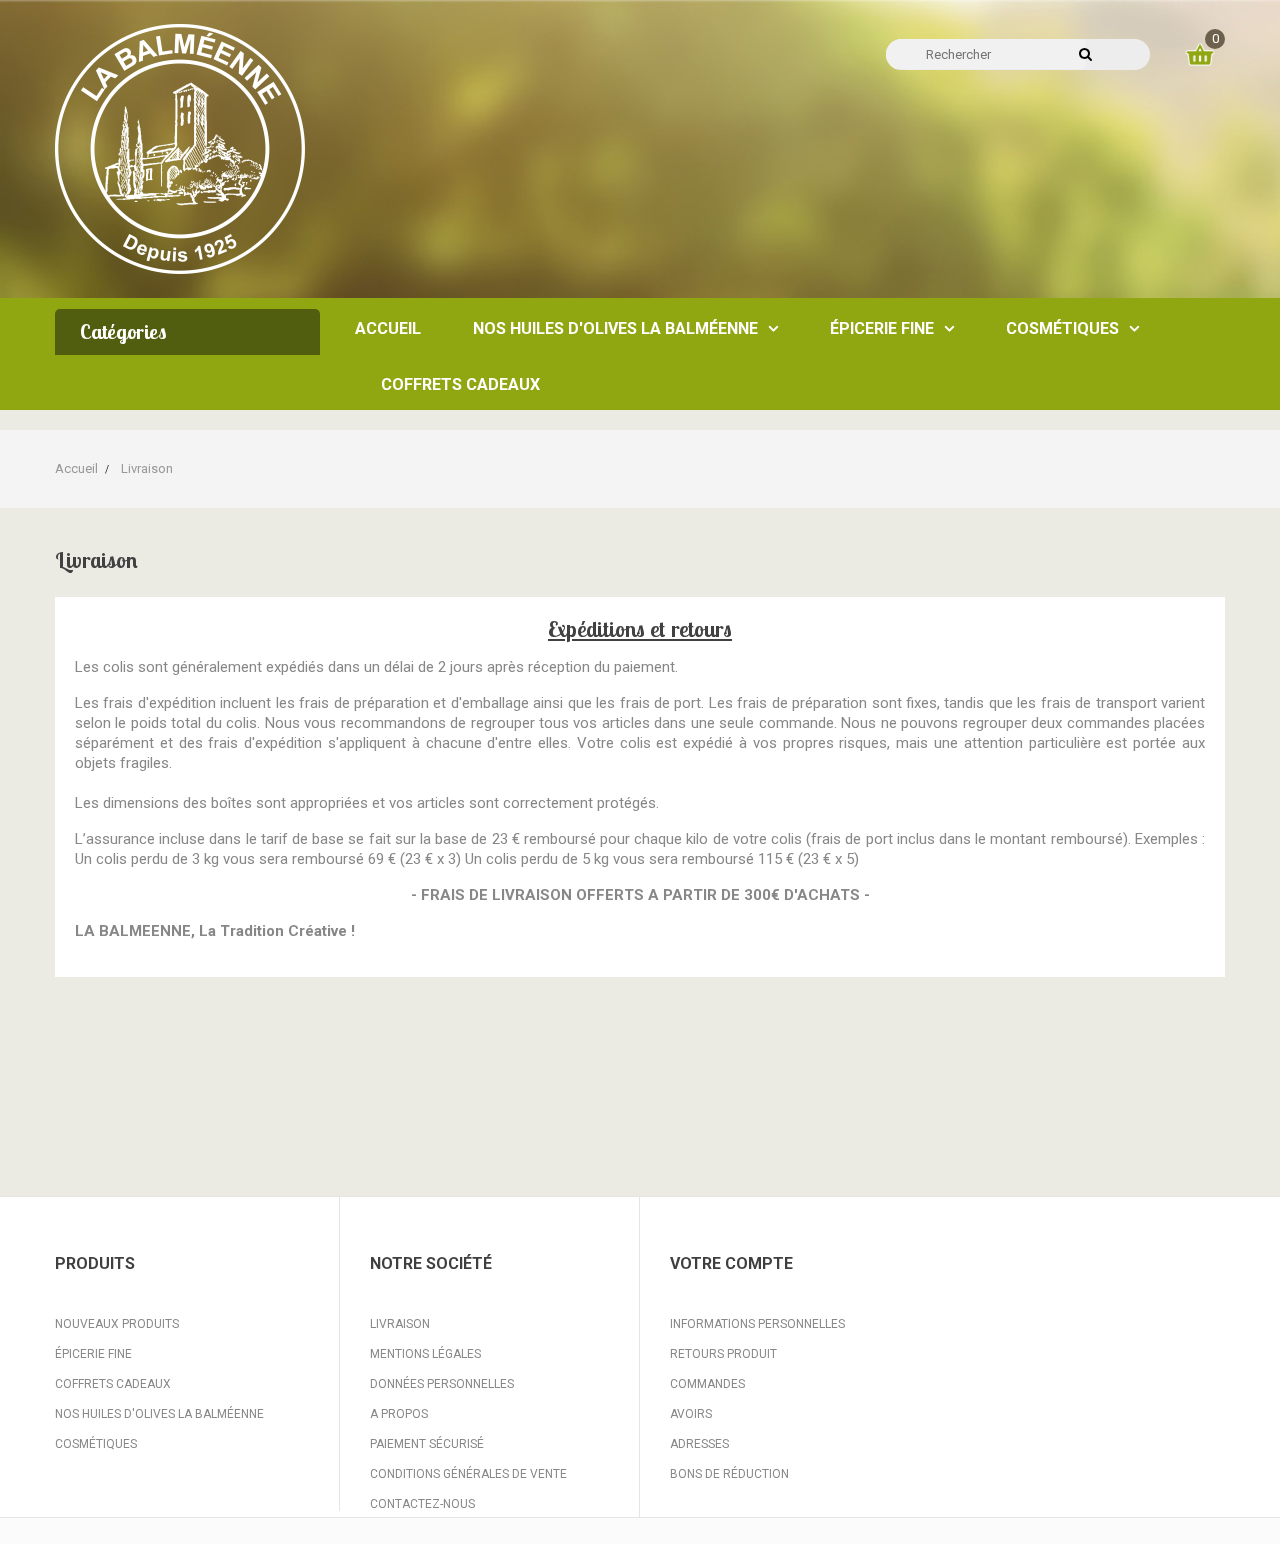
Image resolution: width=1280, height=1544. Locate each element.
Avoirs (691, 1414)
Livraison (400, 1324)
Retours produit (723, 1354)
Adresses (699, 1444)
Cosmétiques (96, 1444)
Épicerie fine (93, 1354)
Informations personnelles (757, 1324)
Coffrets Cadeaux (113, 1384)
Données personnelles (442, 1384)
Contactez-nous (422, 1504)
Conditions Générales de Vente (468, 1474)
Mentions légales (425, 1354)
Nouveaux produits (117, 1324)
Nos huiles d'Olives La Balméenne (159, 1414)
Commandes (707, 1384)
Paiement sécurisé (427, 1444)
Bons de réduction (729, 1474)
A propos (399, 1414)
